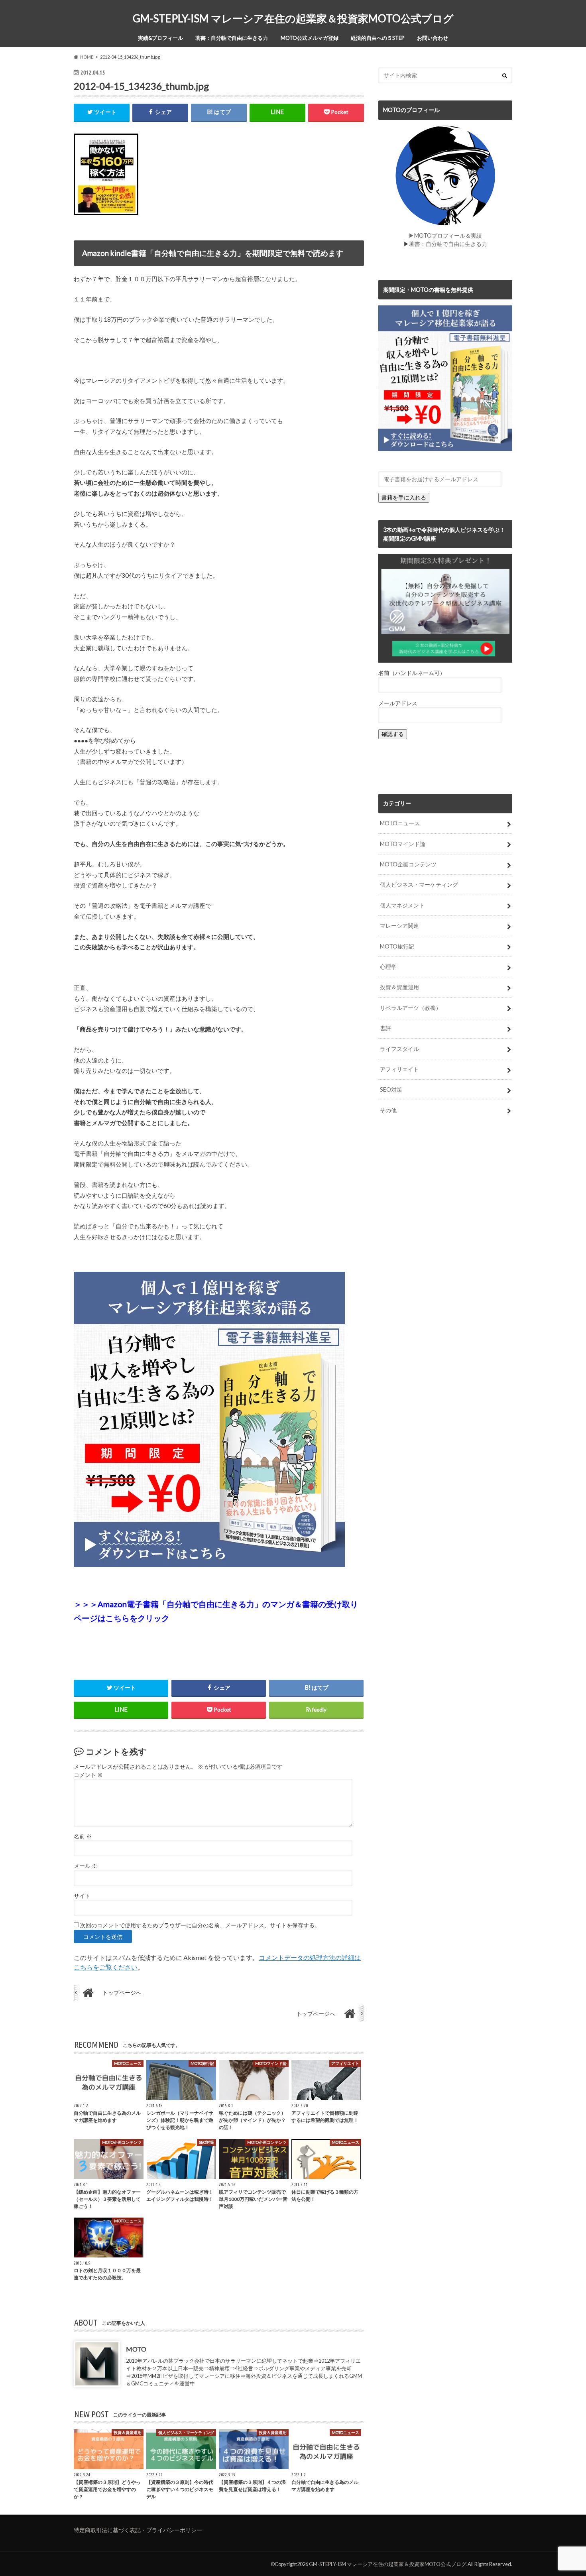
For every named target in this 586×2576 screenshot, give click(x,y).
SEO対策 (391, 1089)
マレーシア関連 (399, 926)
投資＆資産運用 (399, 987)
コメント (88, 1775)
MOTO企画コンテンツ (408, 864)
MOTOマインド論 (403, 844)
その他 (388, 1110)
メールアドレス (398, 703)
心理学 (388, 967)
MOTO (136, 2349)
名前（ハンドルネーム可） (412, 673)
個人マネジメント (402, 905)
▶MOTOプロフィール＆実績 (445, 235)
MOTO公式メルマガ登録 (310, 38)
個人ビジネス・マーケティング (419, 885)
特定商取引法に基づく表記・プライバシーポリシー (138, 2530)
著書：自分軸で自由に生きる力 (232, 38)
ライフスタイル (399, 1049)
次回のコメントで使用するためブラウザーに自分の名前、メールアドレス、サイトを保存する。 (200, 1925)
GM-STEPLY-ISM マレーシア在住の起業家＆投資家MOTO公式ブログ (293, 18)
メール (86, 1866)
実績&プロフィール (160, 38)
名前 (83, 1836)
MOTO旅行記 (397, 946)
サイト (82, 1896)
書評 (385, 1028)
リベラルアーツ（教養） (411, 1008)
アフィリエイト (399, 1069)
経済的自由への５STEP (378, 38)
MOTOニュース (400, 823)
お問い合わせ (433, 38)
